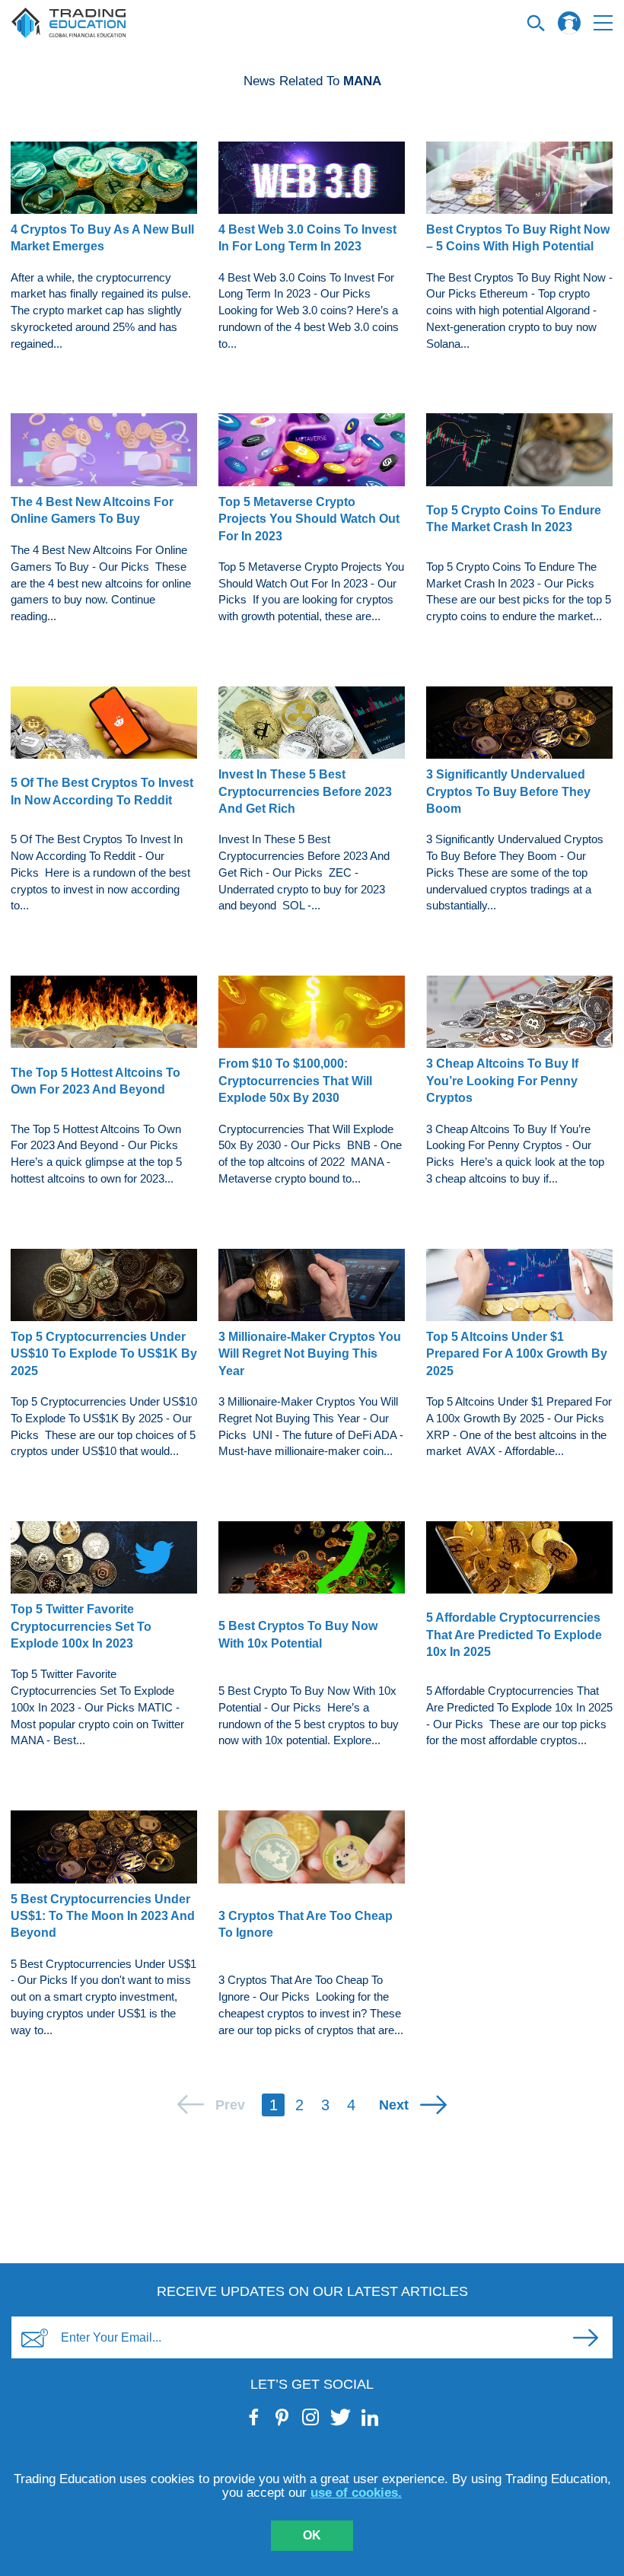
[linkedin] (370, 2417)
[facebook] (255, 2417)
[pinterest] (283, 2417)
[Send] (585, 2338)
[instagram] (311, 2417)
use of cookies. (356, 2493)
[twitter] (341, 2417)
